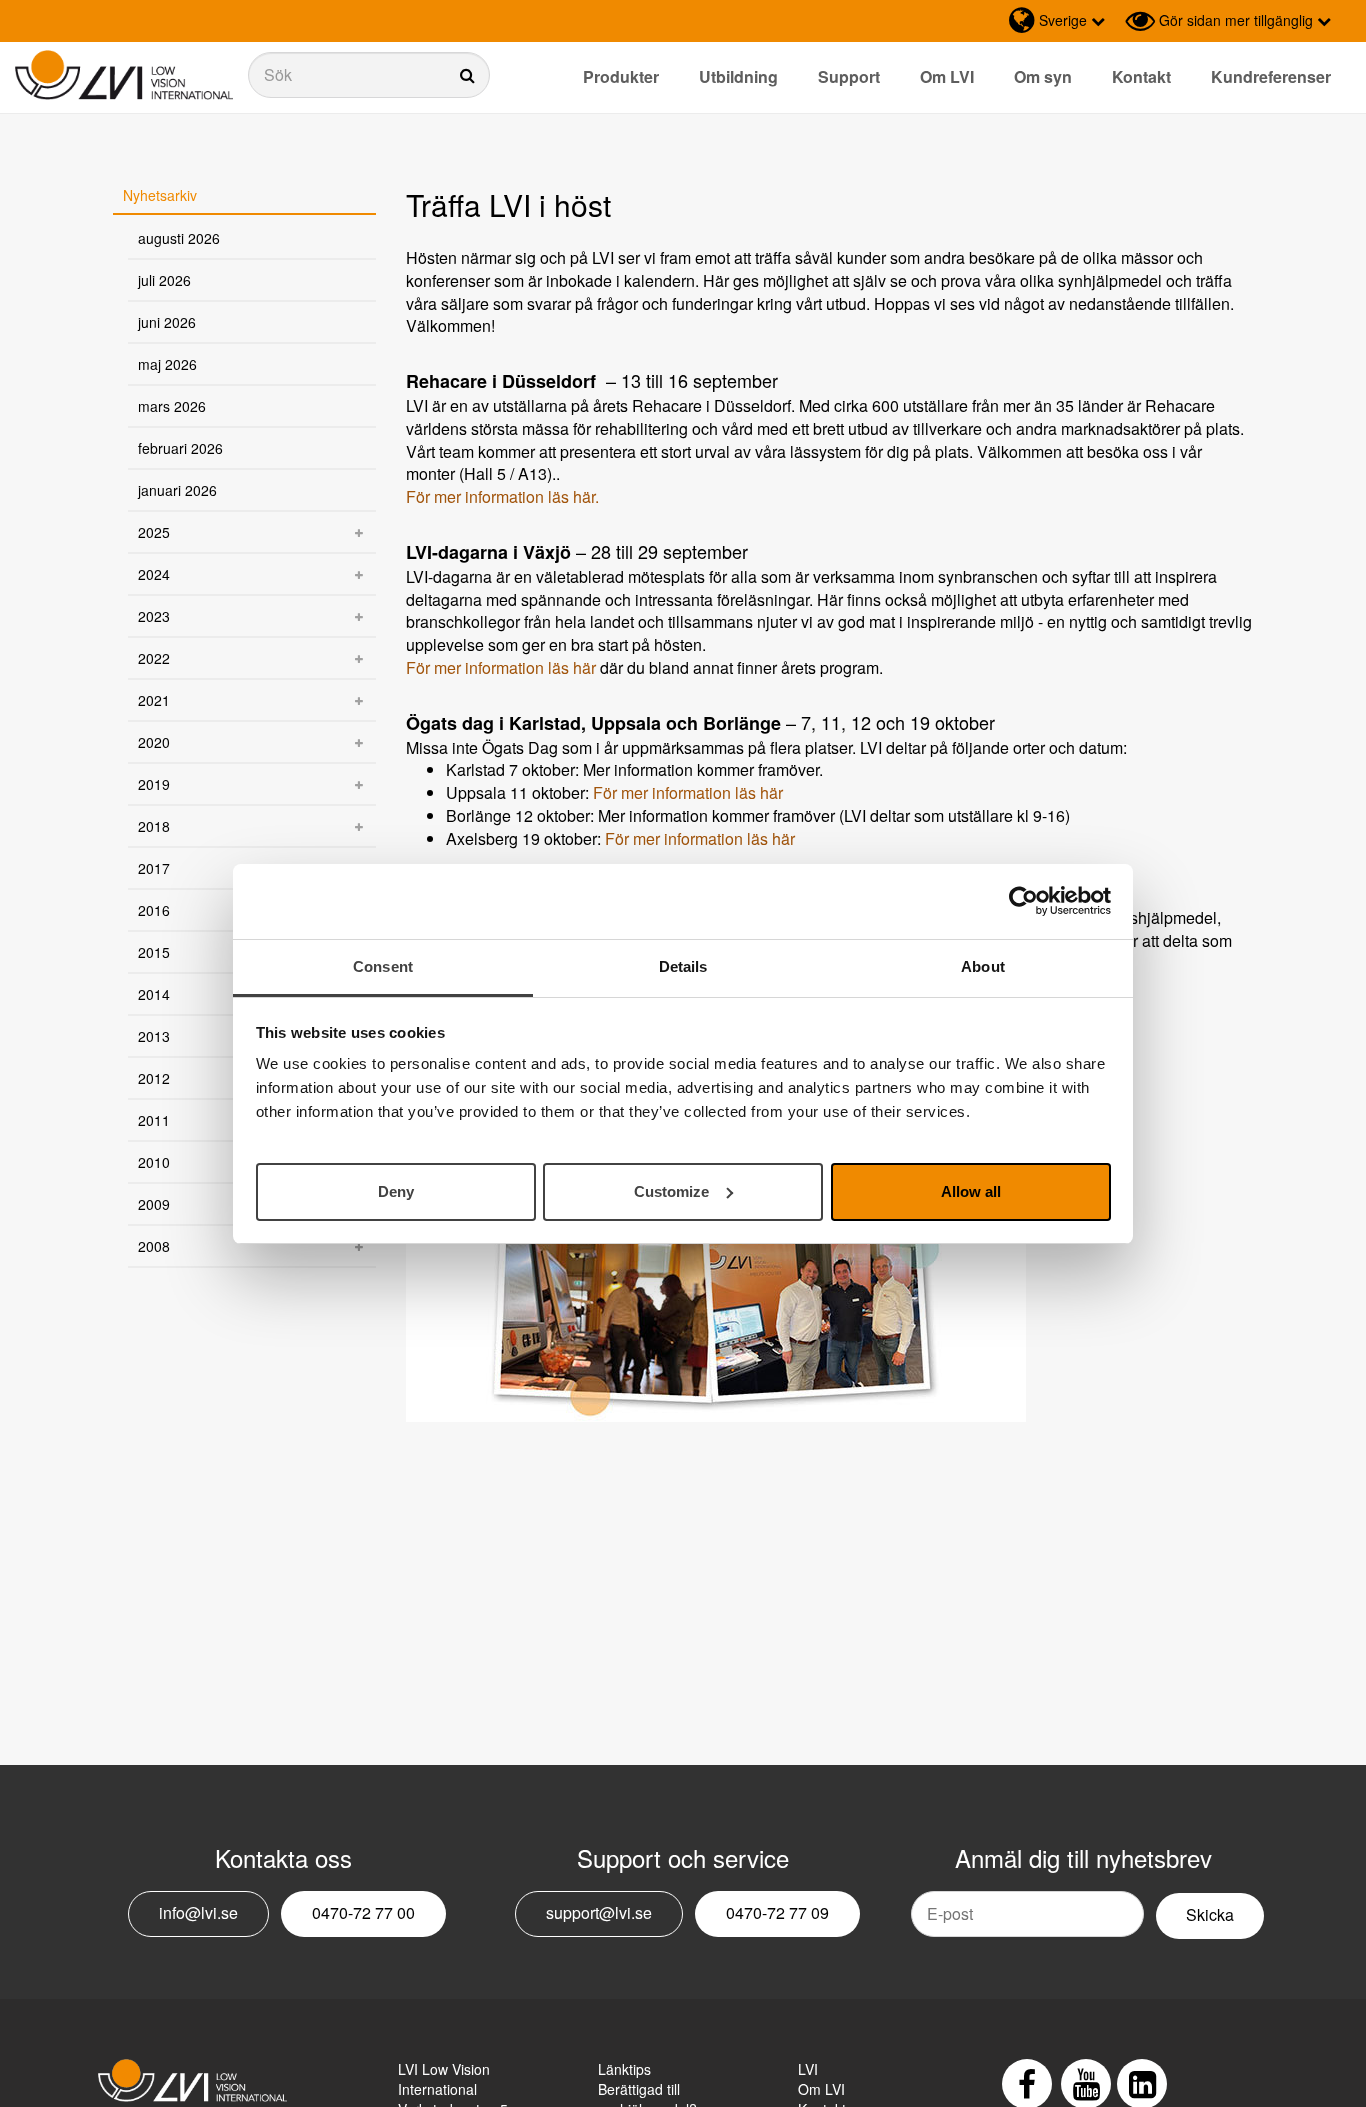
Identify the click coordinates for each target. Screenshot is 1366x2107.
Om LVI (947, 76)
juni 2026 (167, 322)
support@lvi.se (599, 1912)
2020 (154, 742)
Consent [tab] (383, 966)
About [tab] (983, 966)
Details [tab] (683, 966)
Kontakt (1141, 76)
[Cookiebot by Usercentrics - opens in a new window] (1023, 901)
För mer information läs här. (502, 496)
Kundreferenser (1271, 76)
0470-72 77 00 (363, 1912)
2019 (154, 784)
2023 (154, 616)
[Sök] (369, 75)
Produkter (621, 76)
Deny (396, 1190)
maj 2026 (167, 364)
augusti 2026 (179, 238)
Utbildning (738, 76)
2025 (154, 532)
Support (849, 76)
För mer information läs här (501, 667)
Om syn (1043, 76)
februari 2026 (180, 448)
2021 (154, 700)
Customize (671, 1190)
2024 (154, 574)
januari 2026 (177, 490)
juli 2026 (164, 280)
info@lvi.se (198, 1912)
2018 (154, 826)
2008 (154, 1246)
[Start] (124, 75)
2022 (154, 658)
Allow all (971, 1190)
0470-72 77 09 (777, 1912)
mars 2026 (172, 406)
